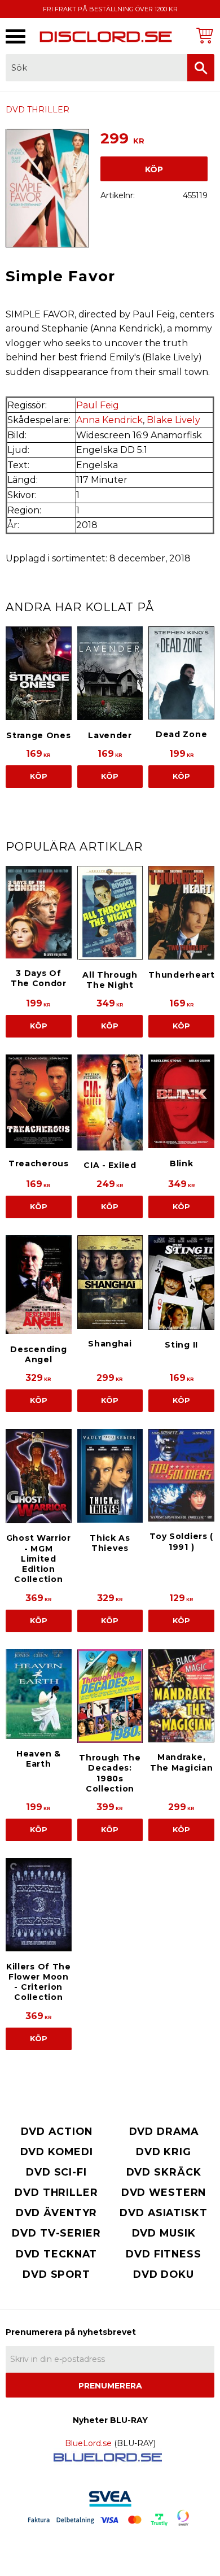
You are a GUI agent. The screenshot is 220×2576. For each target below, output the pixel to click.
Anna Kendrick (109, 420)
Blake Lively (173, 420)
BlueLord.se (88, 2443)
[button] (16, 36)
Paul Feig (98, 405)
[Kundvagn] (203, 35)
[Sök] (201, 68)
